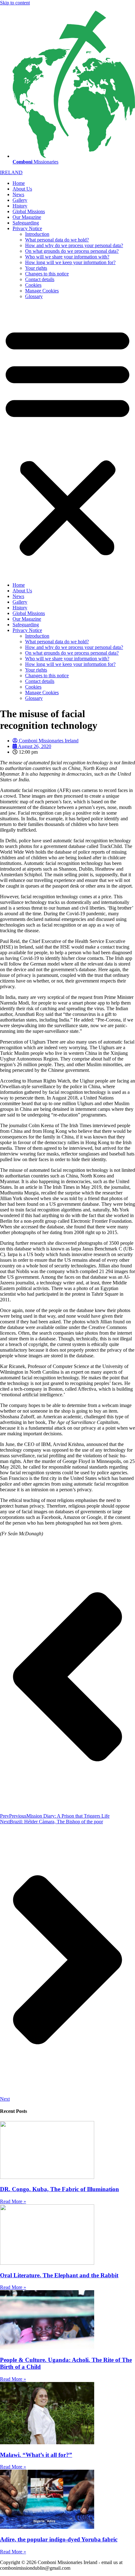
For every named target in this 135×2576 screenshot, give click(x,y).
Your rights (36, 268)
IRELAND (11, 172)
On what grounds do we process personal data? (72, 251)
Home (19, 183)
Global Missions (29, 211)
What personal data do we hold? (57, 240)
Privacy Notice (27, 228)
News (18, 194)
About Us (22, 189)
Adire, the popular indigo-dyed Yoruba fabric (59, 2539)
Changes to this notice (47, 274)
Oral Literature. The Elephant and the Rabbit (59, 2275)
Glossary (34, 296)
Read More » (13, 2201)
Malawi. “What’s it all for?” (36, 2455)
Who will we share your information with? (67, 257)
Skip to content (15, 3)
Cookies (33, 285)
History (20, 206)
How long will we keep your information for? (70, 262)
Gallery (20, 200)
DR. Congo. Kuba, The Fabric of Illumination (59, 2189)
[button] (67, 441)
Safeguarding (26, 223)
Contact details (40, 279)
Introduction (37, 234)
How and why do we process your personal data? (74, 245)
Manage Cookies (42, 291)
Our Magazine (27, 217)
